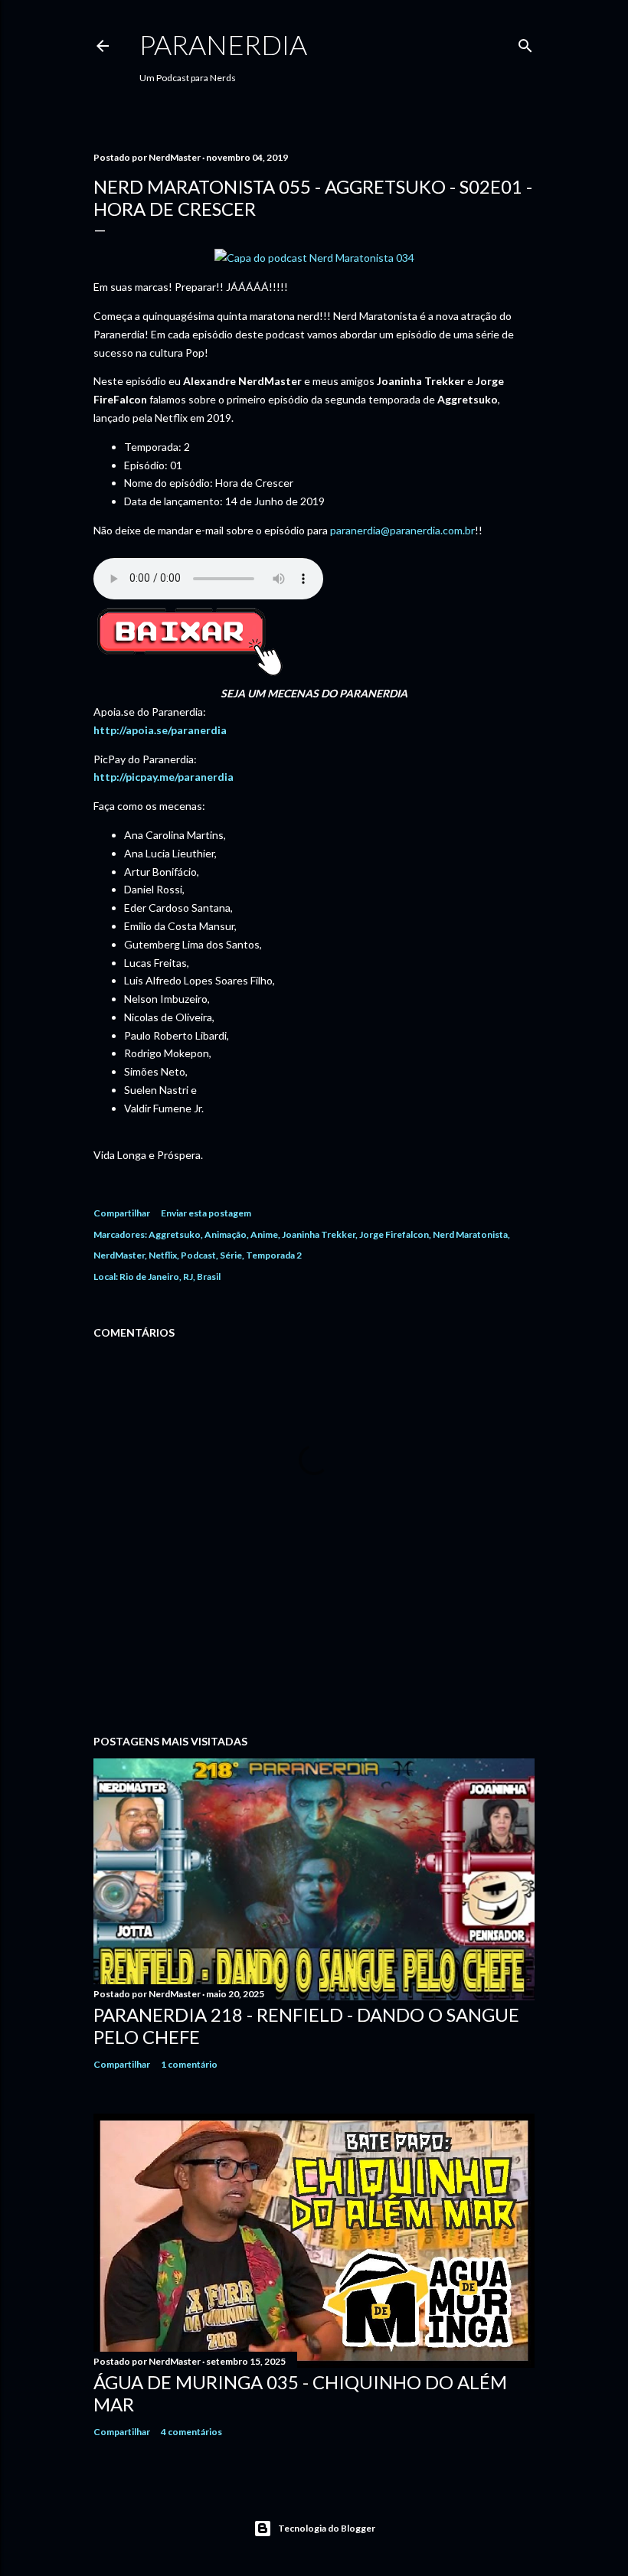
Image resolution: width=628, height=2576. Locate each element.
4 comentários (191, 2432)
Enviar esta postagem (206, 1213)
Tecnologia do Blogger (327, 2528)
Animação (226, 1234)
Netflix (163, 1255)
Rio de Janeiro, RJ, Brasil (170, 1277)
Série (231, 1255)
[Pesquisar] (525, 42)
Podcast (198, 1255)
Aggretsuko (175, 1234)
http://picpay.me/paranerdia (164, 777)
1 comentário (189, 2064)
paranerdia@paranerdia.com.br (402, 530)
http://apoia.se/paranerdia (160, 730)
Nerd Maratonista (470, 1234)
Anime (264, 1234)
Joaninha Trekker (319, 1234)
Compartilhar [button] (122, 1213)
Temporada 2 (274, 1255)
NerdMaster (119, 1255)
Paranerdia (223, 44)
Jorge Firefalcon (394, 1234)
